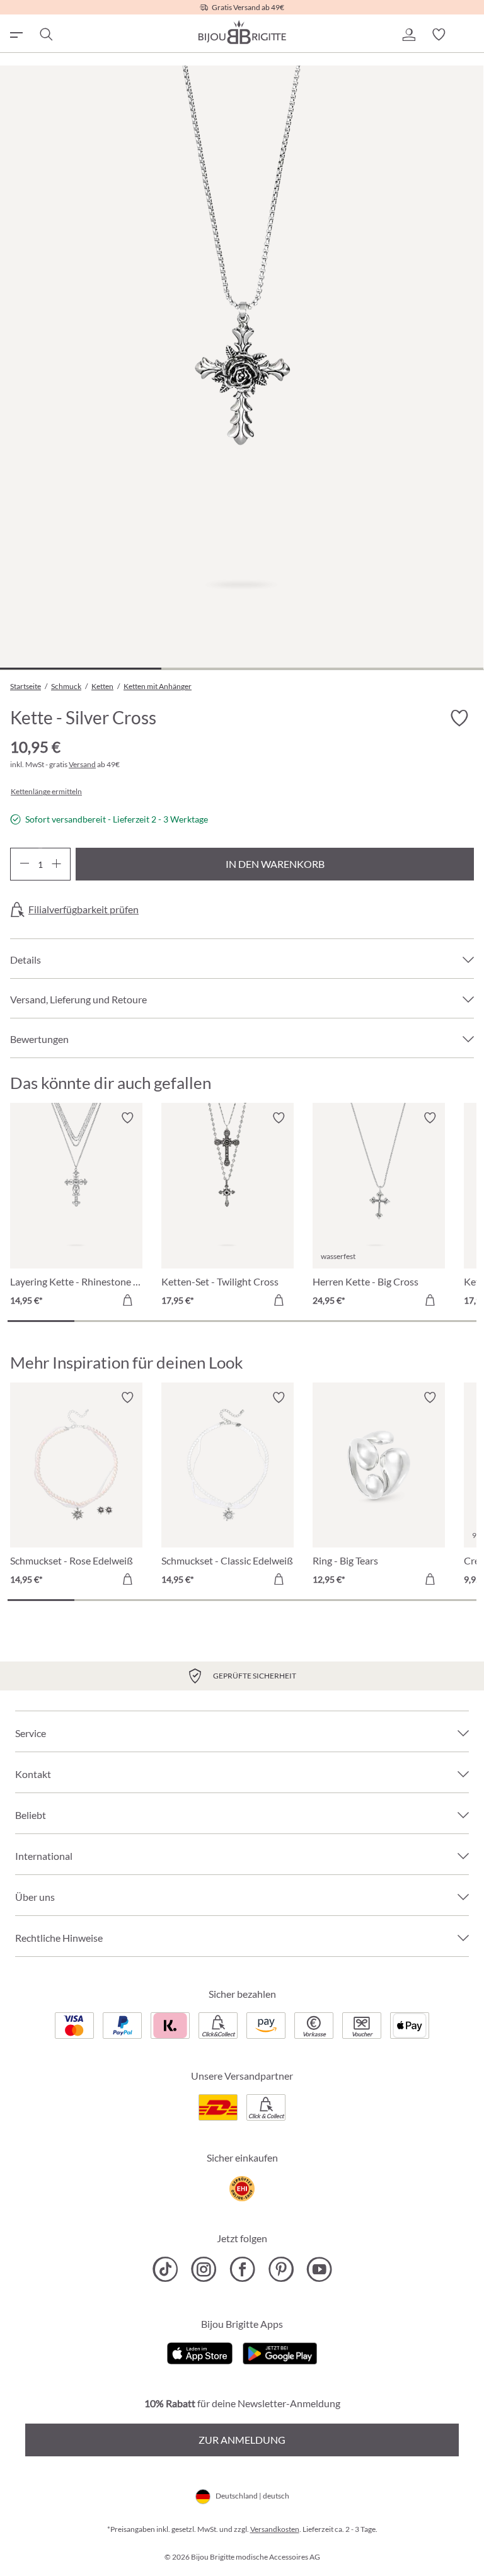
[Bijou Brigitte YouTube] (319, 2269)
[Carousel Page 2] (108, 1321)
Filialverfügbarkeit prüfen (84, 909)
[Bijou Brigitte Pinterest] (281, 2269)
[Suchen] (45, 35)
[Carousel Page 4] (242, 1321)
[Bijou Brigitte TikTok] (165, 2269)
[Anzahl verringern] (24, 864)
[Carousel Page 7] (443, 1321)
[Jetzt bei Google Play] (280, 2352)
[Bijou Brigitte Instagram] (204, 2269)
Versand (82, 764)
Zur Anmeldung (242, 2440)
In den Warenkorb (275, 864)
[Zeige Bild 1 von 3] (81, 669)
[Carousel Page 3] (175, 1321)
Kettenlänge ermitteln (46, 792)
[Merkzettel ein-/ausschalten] (127, 1118)
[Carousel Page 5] (309, 1321)
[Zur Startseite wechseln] (242, 32)
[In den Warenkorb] (127, 1300)
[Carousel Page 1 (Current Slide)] (41, 1321)
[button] (408, 35)
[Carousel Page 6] (376, 1321)
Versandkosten (275, 2529)
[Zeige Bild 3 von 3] (403, 669)
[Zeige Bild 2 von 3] (242, 669)
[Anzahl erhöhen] (56, 864)
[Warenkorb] (469, 35)
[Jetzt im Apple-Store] (200, 2352)
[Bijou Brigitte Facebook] (242, 2269)
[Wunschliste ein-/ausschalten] (459, 718)
